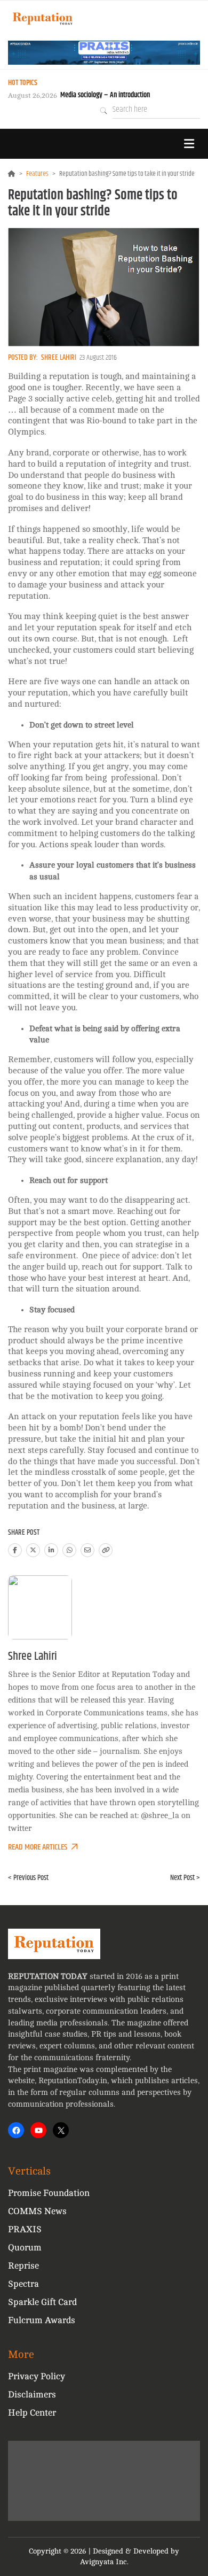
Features (37, 174)
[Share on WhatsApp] (69, 1550)
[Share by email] (87, 1550)
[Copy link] (106, 1550)
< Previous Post (28, 1878)
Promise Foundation (49, 2193)
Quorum (25, 2248)
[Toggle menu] (189, 144)
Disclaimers (32, 2395)
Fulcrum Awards (42, 2320)
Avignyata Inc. (104, 2562)
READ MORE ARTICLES (38, 1847)
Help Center (32, 2413)
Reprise (23, 2266)
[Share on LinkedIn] (51, 1550)
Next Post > (185, 1878)
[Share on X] (33, 1550)
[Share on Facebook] (15, 1550)
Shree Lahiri (59, 358)
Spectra (23, 2284)
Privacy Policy (37, 2376)
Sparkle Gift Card (42, 2302)
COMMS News (37, 2211)
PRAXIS (25, 2229)
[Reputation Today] (43, 18)
